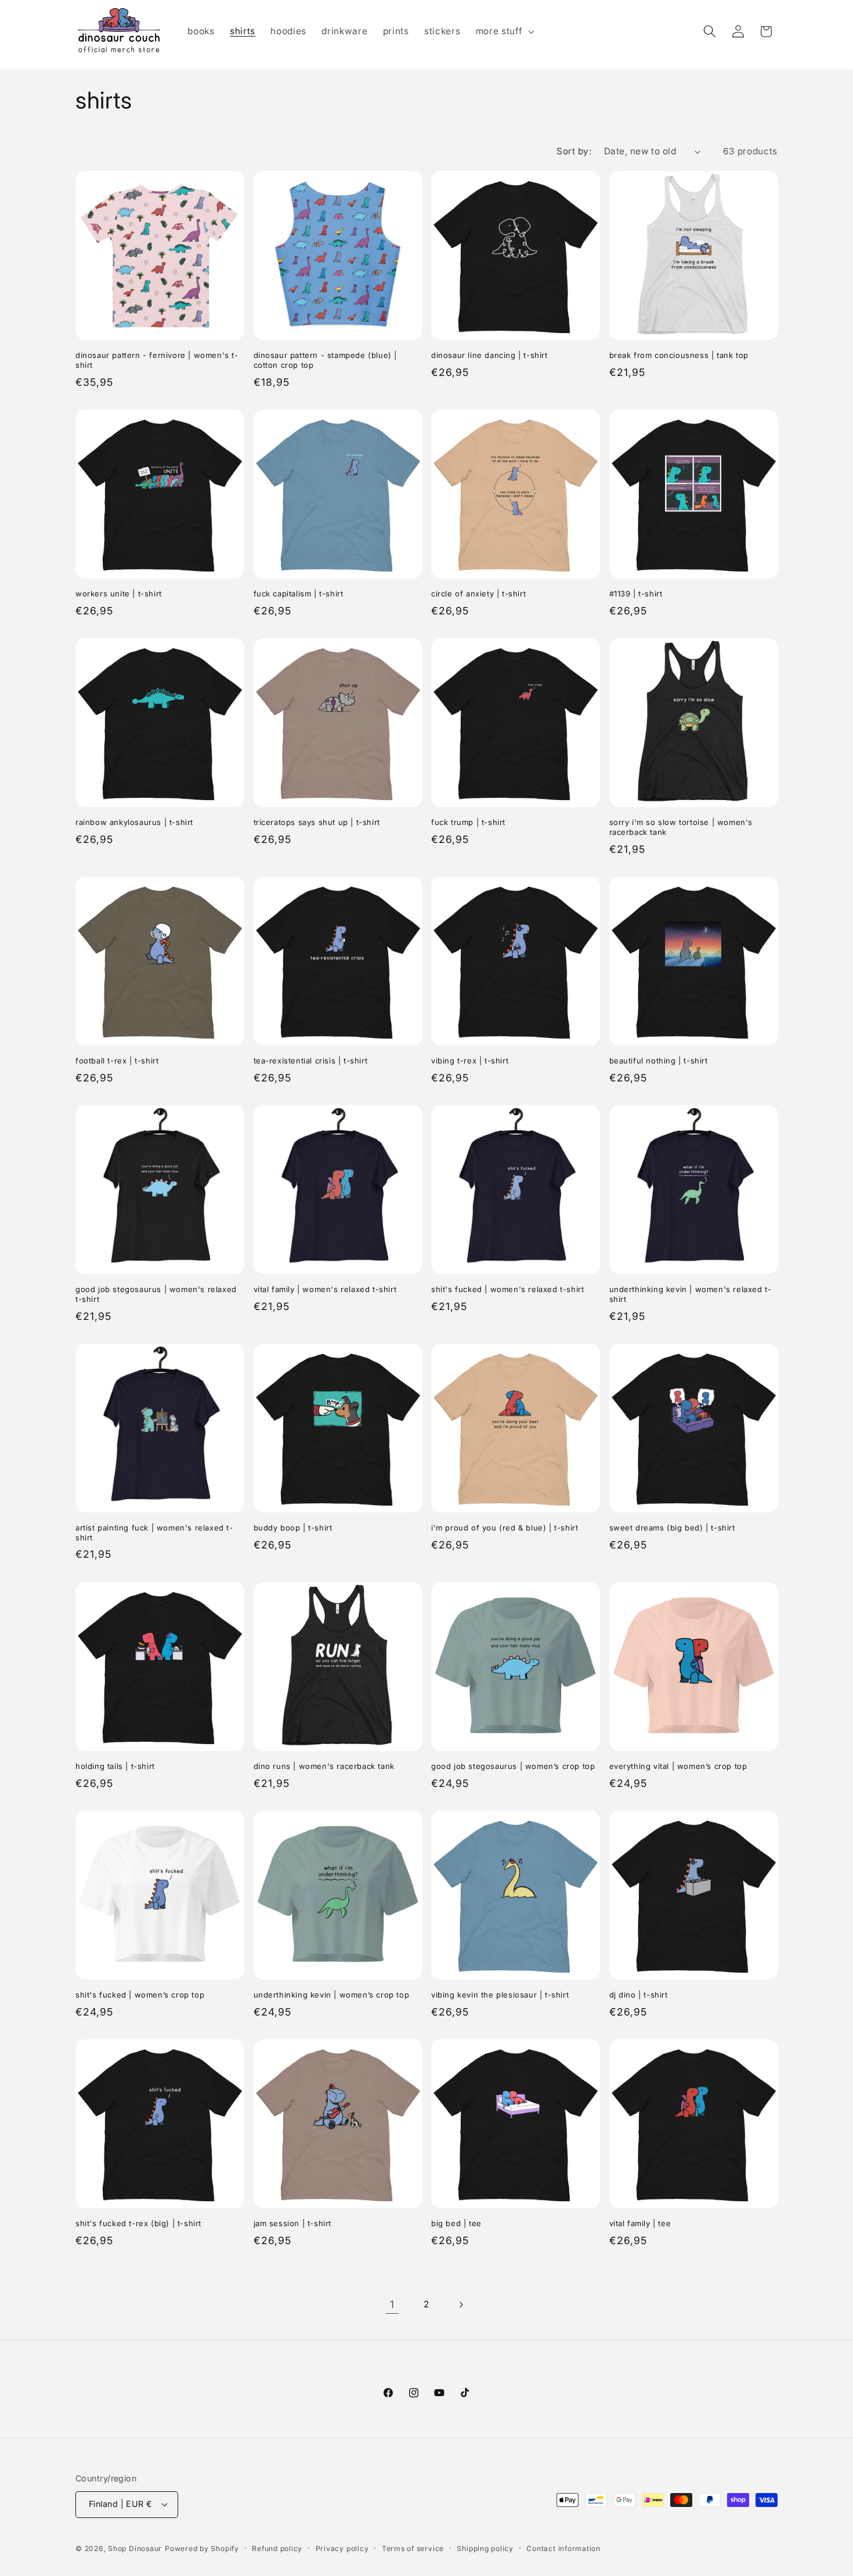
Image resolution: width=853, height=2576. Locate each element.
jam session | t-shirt (293, 2223)
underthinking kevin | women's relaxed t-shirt (691, 1294)
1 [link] (392, 2304)
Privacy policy (342, 2548)
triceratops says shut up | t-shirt (317, 822)
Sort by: (574, 151)
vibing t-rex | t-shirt (470, 1061)
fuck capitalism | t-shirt (299, 594)
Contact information (563, 2548)
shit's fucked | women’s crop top (140, 1995)
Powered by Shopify (202, 2548)
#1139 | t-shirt (636, 594)
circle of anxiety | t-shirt (478, 594)
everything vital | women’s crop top (678, 1766)
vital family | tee (640, 2223)
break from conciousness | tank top (679, 355)
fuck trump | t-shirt (468, 822)
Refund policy (277, 2548)
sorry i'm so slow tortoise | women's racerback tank (681, 827)
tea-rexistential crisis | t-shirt (311, 1061)
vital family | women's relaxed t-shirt (325, 1289)
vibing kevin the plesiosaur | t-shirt (500, 1995)
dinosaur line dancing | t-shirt (489, 355)
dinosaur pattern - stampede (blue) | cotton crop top (326, 360)
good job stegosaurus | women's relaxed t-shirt (156, 1294)
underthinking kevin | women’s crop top (332, 1995)
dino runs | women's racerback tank (324, 1766)
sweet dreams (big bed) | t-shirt (672, 1528)
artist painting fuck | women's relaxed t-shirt (154, 1533)
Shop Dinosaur (135, 2548)
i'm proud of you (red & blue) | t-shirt (505, 1528)
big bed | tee (456, 2223)
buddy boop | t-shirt (293, 1528)
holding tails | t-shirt (115, 1766)
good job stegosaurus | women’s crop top (513, 1766)
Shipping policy (485, 2548)
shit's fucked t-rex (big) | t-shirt (138, 2223)
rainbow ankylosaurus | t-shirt (134, 822)
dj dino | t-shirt (639, 1995)
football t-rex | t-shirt (117, 1061)
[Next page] (461, 2304)
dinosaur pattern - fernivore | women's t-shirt (157, 360)
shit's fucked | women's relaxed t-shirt (507, 1289)
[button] (504, 31)
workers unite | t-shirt (119, 594)
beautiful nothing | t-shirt (659, 1061)
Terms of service (413, 2548)
